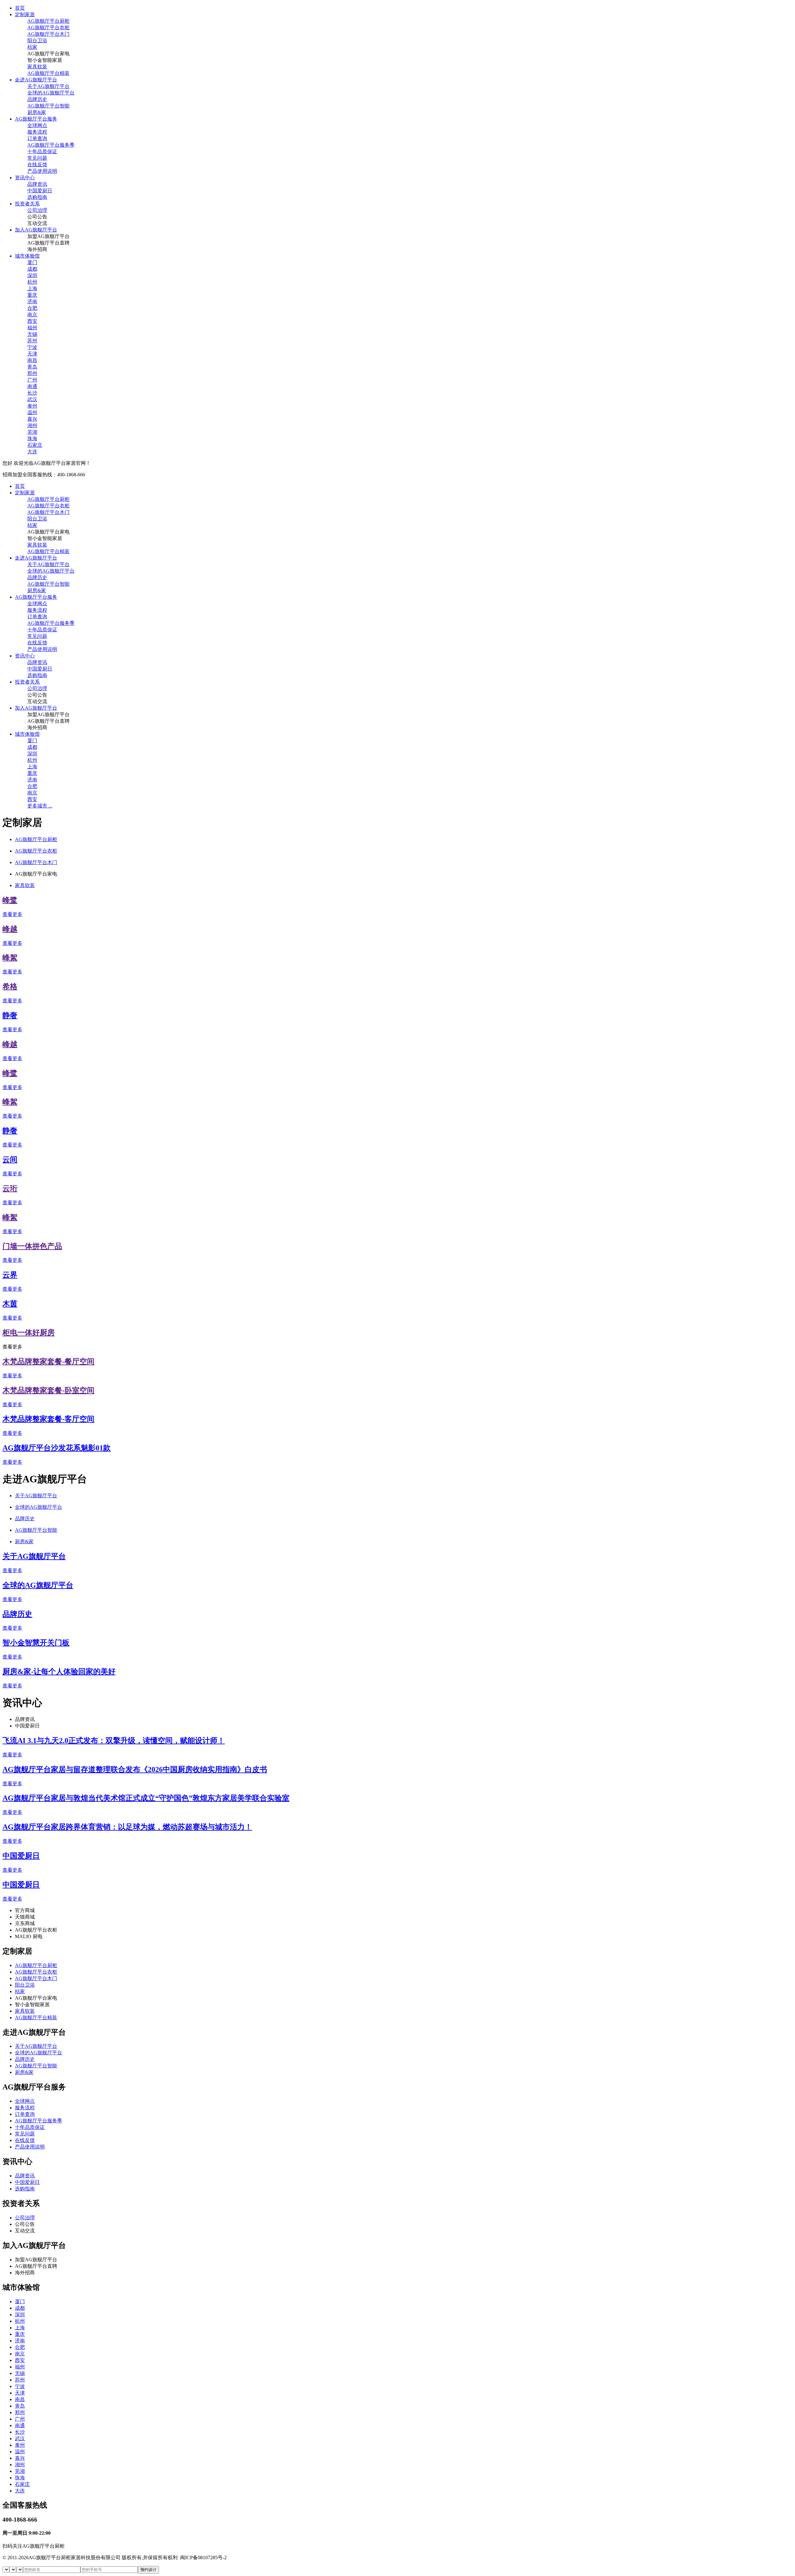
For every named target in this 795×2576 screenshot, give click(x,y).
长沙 (32, 393)
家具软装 (37, 67)
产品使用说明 (42, 171)
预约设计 (148, 2570)
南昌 (32, 360)
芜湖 (32, 432)
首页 (20, 8)
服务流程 (37, 132)
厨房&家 (37, 112)
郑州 (32, 373)
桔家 (32, 47)
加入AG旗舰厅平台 (36, 230)
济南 (32, 302)
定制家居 (25, 14)
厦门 (32, 262)
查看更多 (12, 914)
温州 (32, 412)
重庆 (32, 295)
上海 (32, 288)
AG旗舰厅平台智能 (48, 106)
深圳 (32, 275)
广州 (32, 380)
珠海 (32, 439)
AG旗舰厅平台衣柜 (48, 27)
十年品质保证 (42, 151)
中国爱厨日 (40, 191)
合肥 (32, 308)
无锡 (32, 334)
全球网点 (37, 125)
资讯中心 (25, 178)
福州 (32, 328)
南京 (32, 315)
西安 (32, 321)
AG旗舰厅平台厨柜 (48, 21)
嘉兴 (32, 419)
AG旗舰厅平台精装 (48, 73)
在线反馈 (37, 165)
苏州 (32, 341)
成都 (32, 269)
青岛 (32, 367)
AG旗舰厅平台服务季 (51, 145)
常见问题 (37, 158)
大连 (32, 452)
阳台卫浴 (37, 41)
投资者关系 (27, 204)
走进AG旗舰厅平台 (36, 80)
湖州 (32, 426)
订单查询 (37, 138)
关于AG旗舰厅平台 (48, 86)
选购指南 (37, 197)
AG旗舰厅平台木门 (48, 34)
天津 (32, 354)
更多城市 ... (40, 806)
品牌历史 (37, 99)
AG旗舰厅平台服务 (36, 119)
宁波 (32, 347)
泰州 (32, 406)
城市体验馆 (27, 256)
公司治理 (37, 210)
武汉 (32, 399)
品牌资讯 (37, 184)
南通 (32, 386)
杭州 (32, 282)
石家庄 (35, 445)
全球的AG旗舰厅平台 (51, 93)
